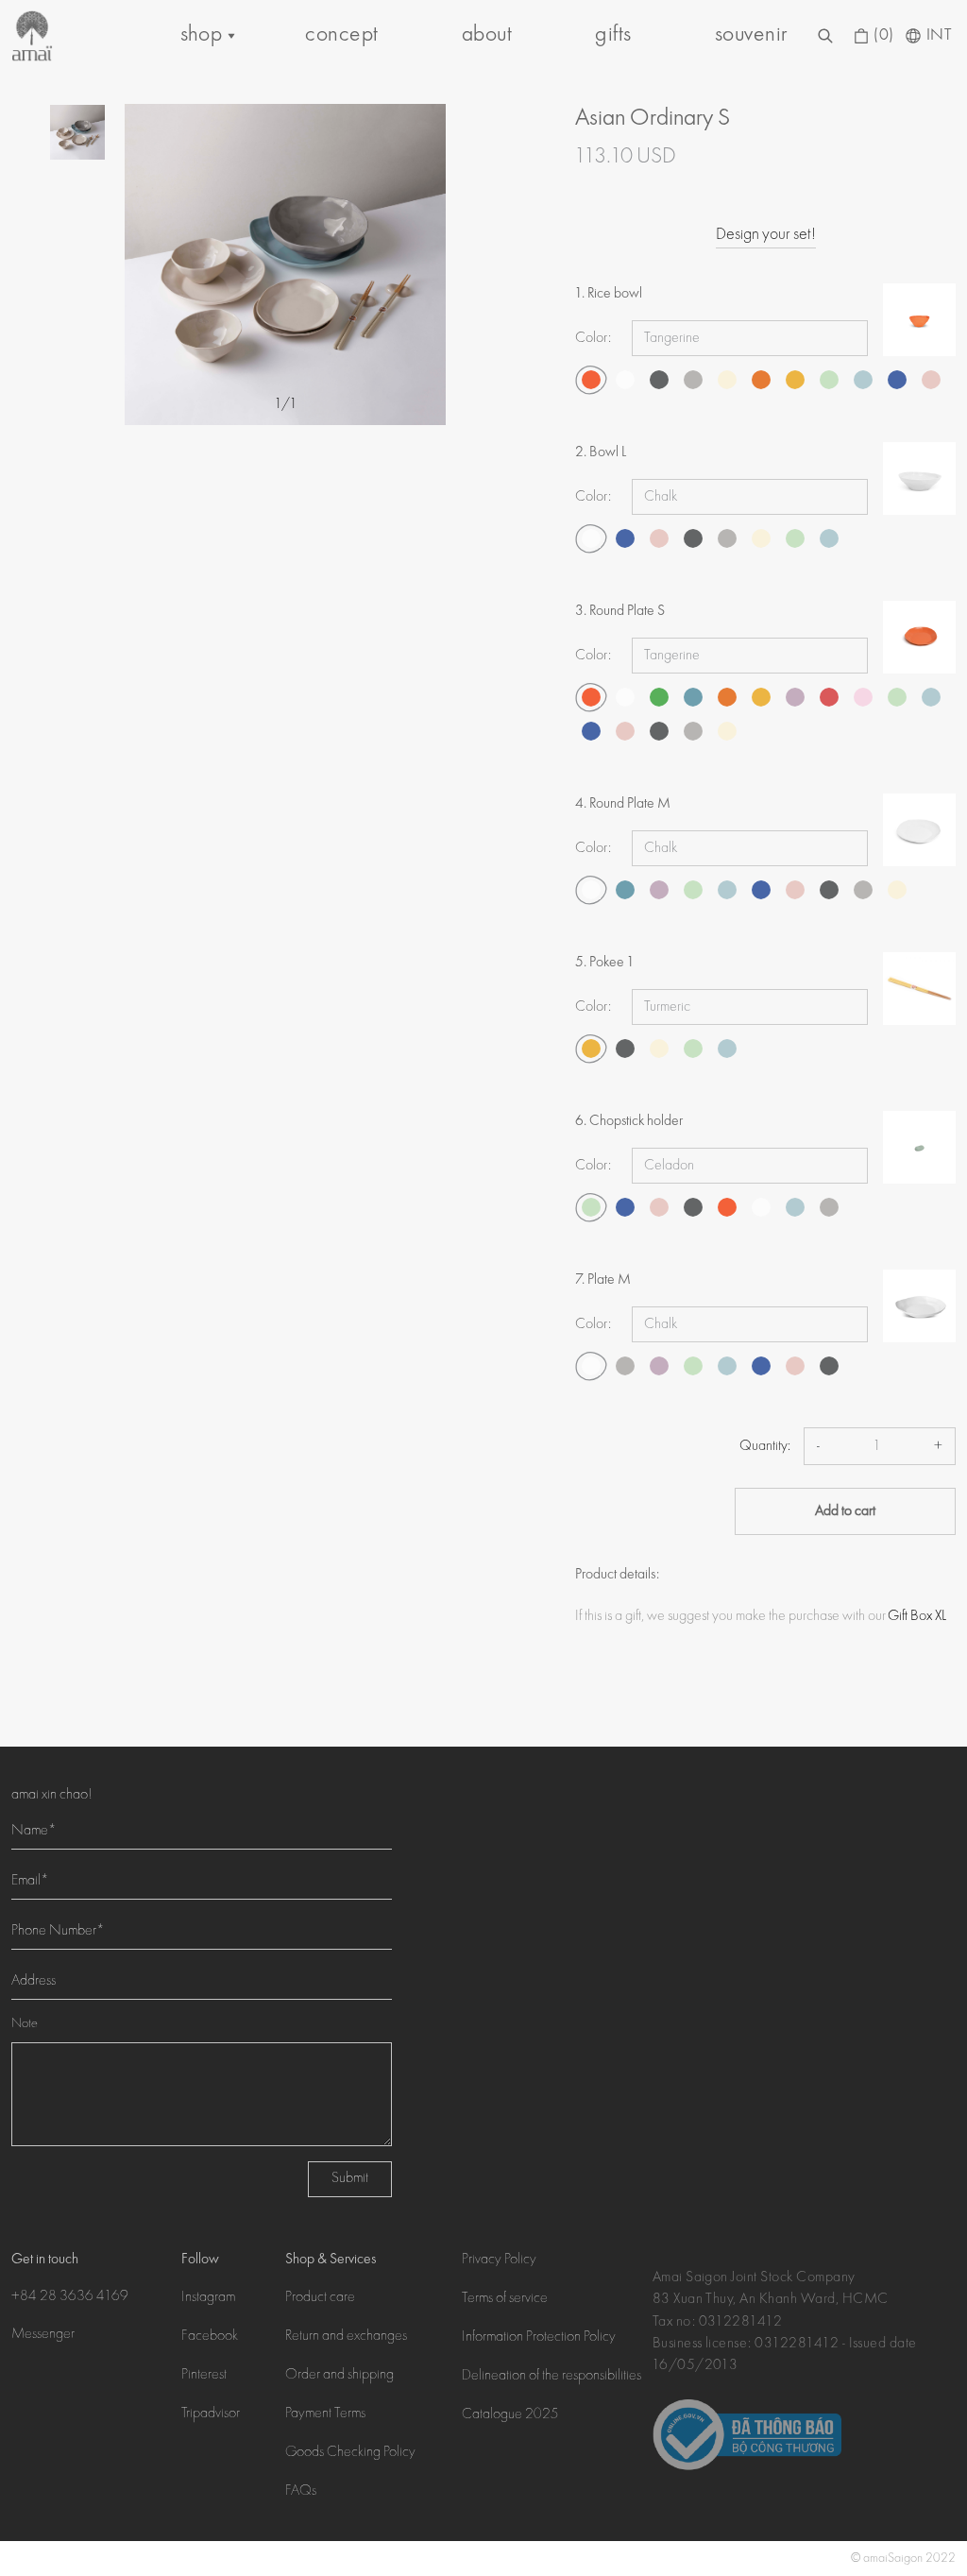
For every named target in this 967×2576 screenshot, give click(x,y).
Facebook (210, 2337)
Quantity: (765, 1446)
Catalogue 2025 (510, 2415)
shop (202, 35)
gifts (613, 35)
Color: (593, 338)
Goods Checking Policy (350, 2453)
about (487, 35)
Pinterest (204, 2376)
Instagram (208, 2298)
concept (341, 35)
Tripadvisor (211, 2414)
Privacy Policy (499, 2260)
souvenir (751, 35)
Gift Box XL (917, 1616)
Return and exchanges (346, 2337)
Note (25, 2024)
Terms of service (505, 2299)
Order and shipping (339, 2376)
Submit (350, 2179)
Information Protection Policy (539, 2338)
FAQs (301, 2492)
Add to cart (845, 1511)
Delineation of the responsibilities (551, 2377)
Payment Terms (325, 2414)
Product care (320, 2298)
